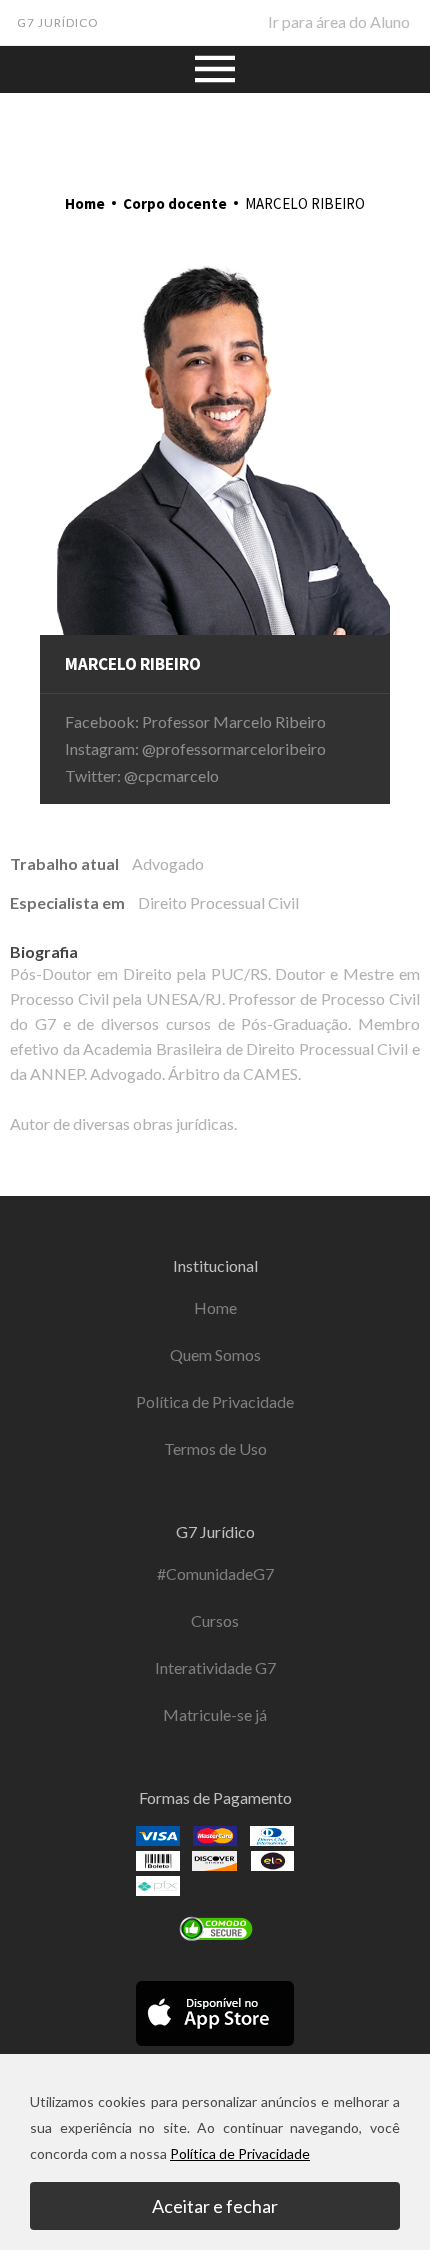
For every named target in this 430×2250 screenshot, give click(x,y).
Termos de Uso (215, 1448)
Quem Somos (215, 1354)
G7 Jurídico (58, 22)
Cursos (215, 1620)
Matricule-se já (215, 1714)
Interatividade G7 (215, 1667)
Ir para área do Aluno (339, 21)
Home (85, 203)
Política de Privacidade (215, 1401)
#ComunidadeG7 (215, 1573)
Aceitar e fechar (215, 2206)
